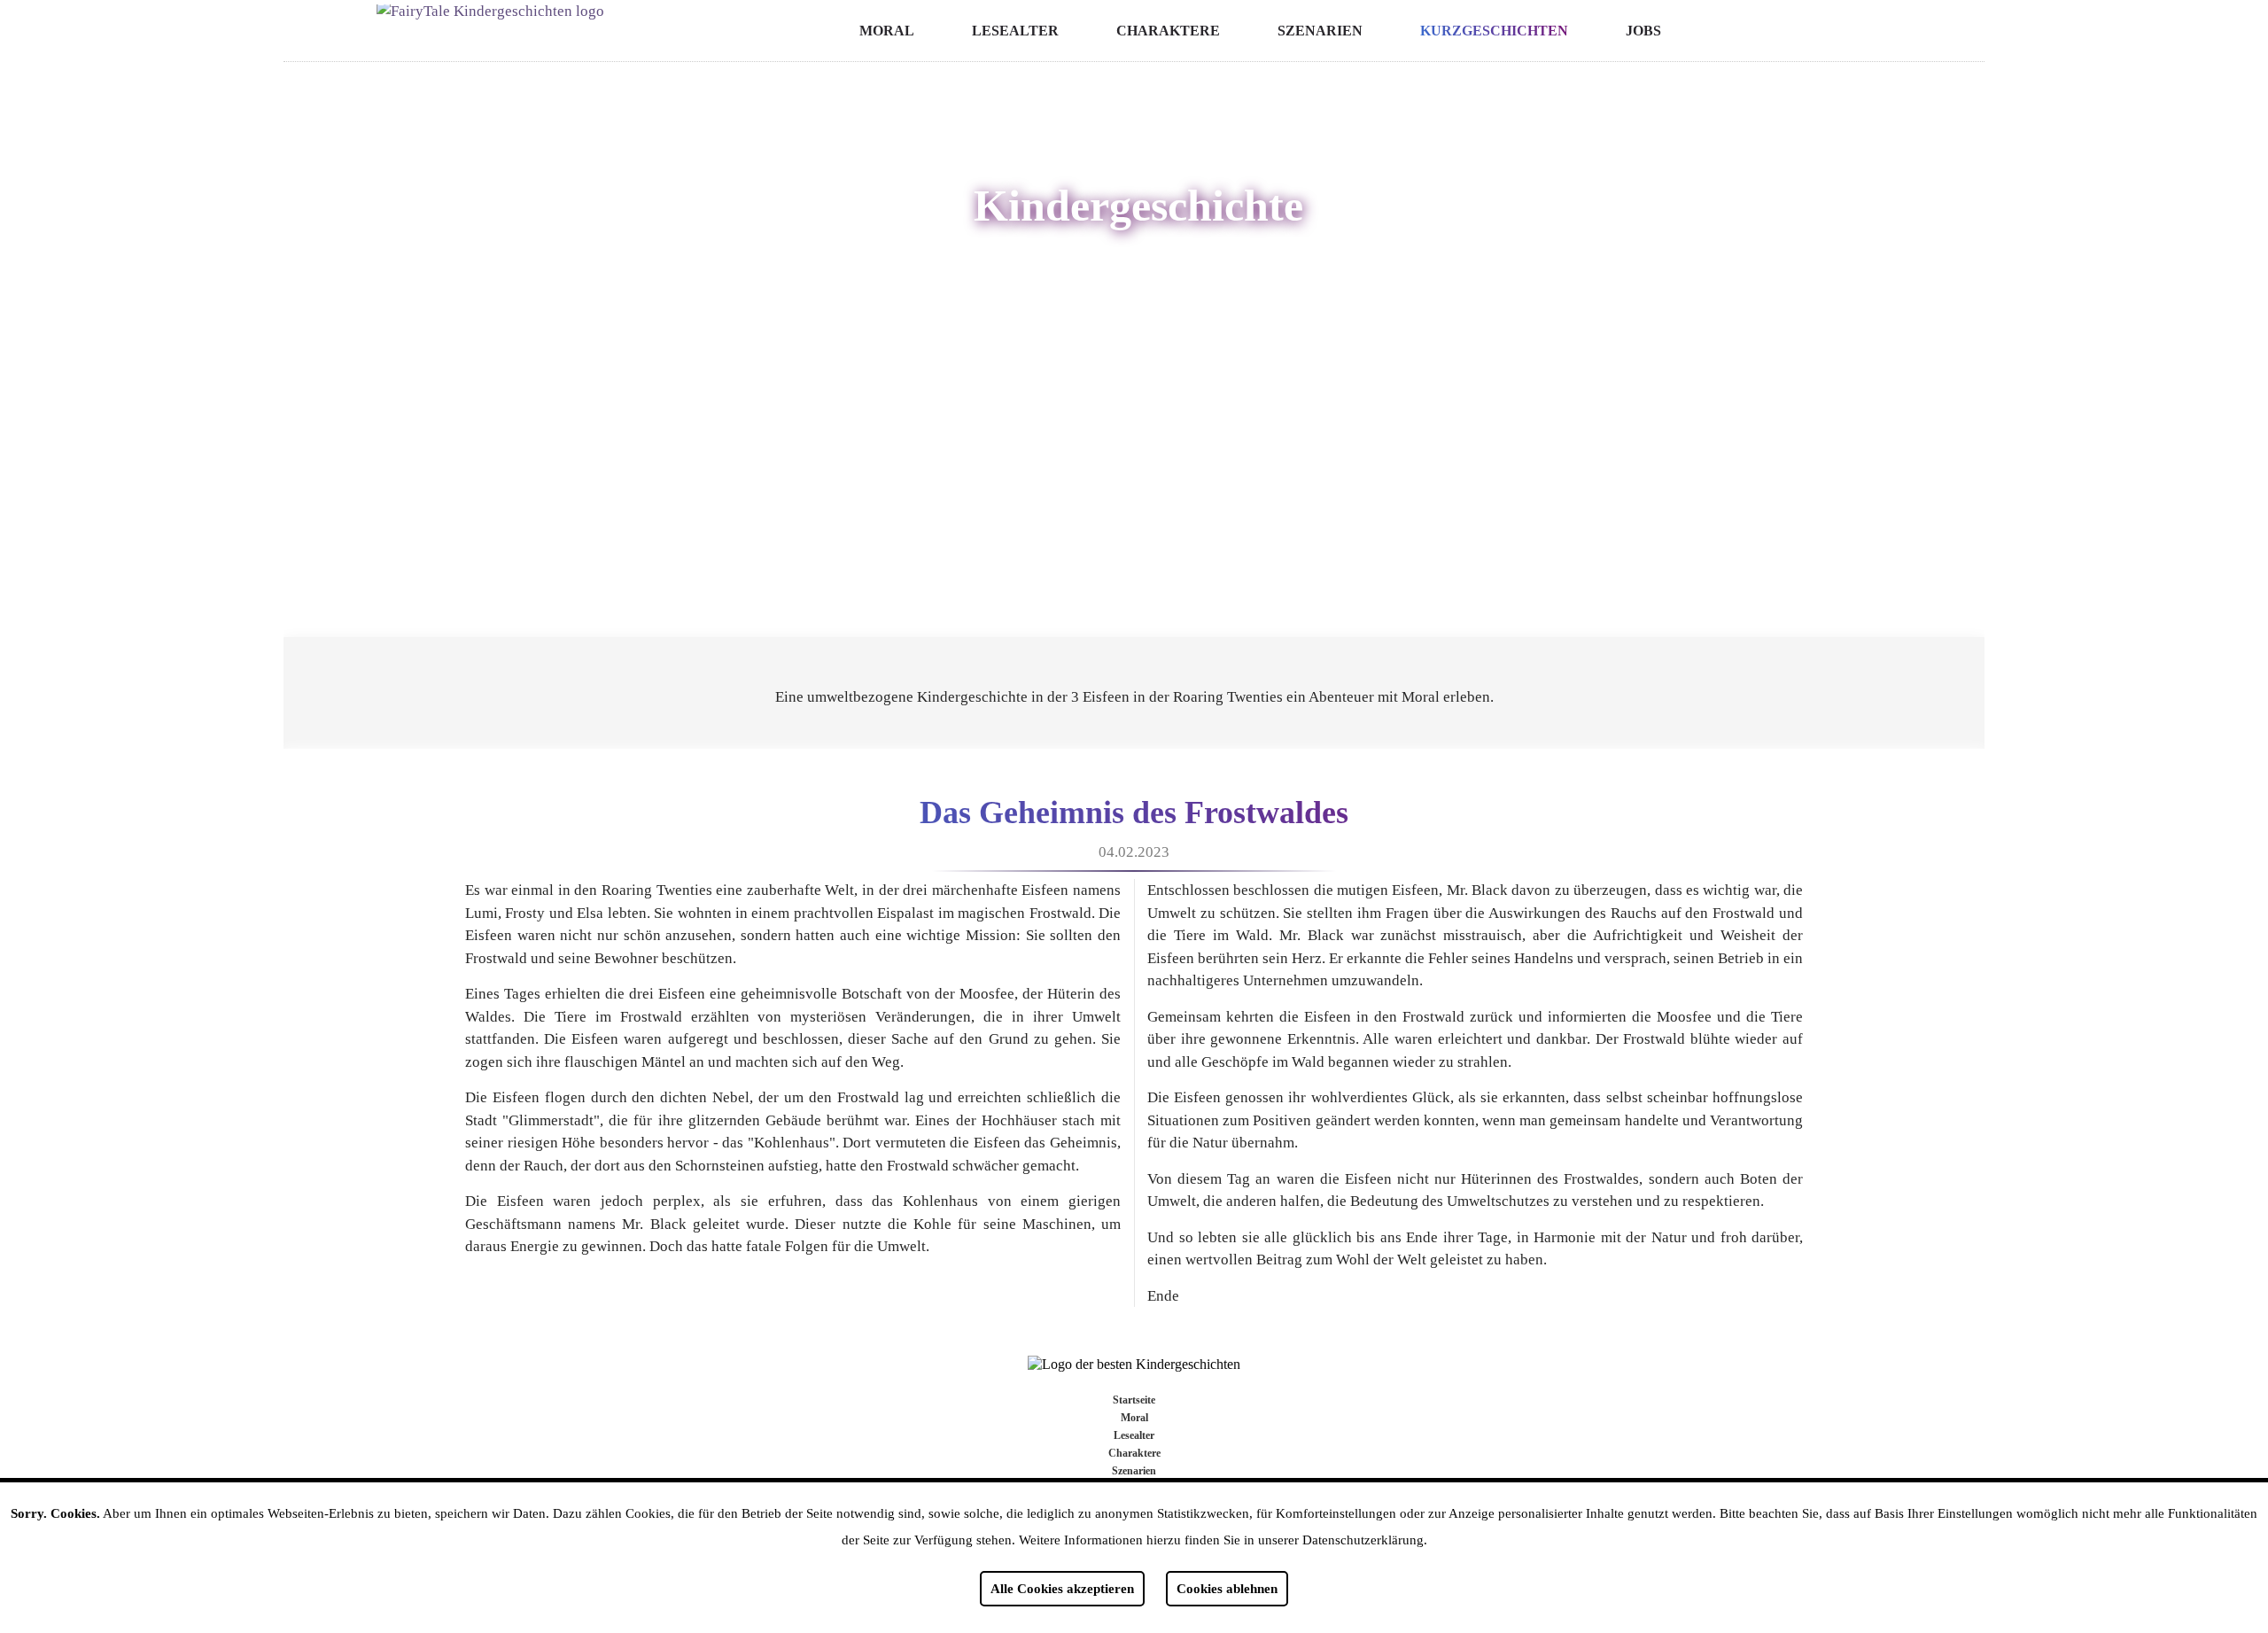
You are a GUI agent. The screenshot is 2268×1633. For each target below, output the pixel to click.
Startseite (1134, 1400)
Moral (887, 31)
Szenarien (1320, 31)
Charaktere (1168, 31)
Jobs (1643, 31)
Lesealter (1015, 31)
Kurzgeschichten (1494, 31)
